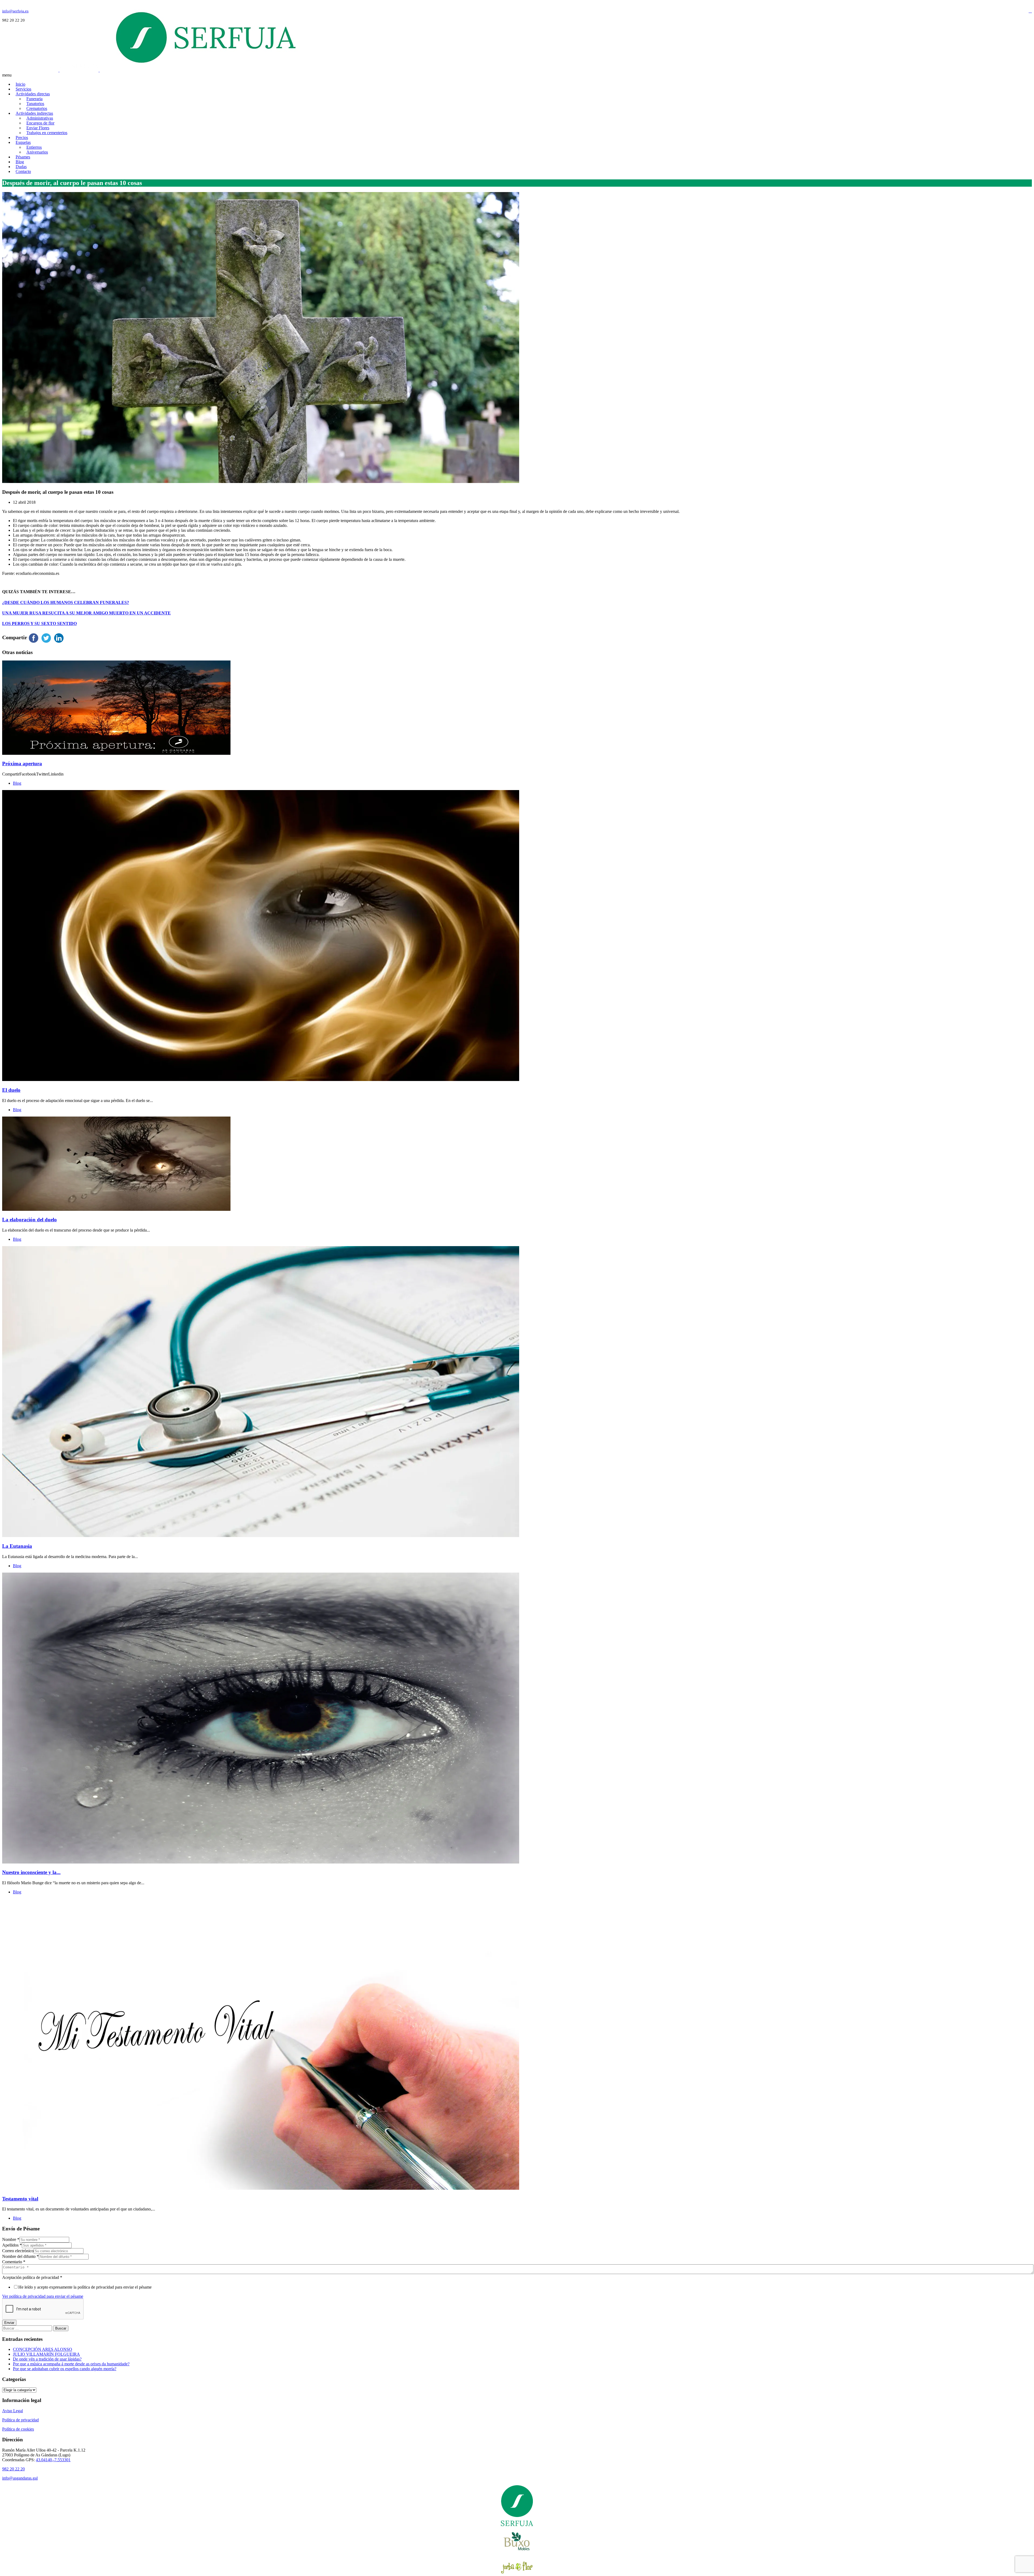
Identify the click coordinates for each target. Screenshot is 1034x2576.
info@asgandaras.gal (20, 2478)
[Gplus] (1030, 11)
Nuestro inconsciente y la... (31, 1872)
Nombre (11, 2239)
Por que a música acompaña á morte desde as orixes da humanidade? (71, 2364)
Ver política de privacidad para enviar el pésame (43, 2296)
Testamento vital (20, 2199)
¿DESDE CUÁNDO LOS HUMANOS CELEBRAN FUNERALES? (66, 602)
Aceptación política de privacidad (32, 2277)
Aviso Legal (13, 2411)
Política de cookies (18, 2429)
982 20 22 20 (13, 2469)
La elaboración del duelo (29, 1220)
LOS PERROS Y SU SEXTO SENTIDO (39, 623)
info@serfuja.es (15, 11)
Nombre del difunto (20, 2256)
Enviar (9, 2323)
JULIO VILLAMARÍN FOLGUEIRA (46, 2354)
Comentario (14, 2262)
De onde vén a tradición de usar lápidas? (47, 2359)
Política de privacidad (20, 2420)
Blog (17, 783)
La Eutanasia (17, 1546)
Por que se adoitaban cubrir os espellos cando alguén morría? (65, 2369)
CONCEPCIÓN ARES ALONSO (43, 2349)
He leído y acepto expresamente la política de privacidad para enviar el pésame (85, 2287)
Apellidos (12, 2245)
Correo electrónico (18, 2251)
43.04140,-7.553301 (53, 2460)
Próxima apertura (22, 764)
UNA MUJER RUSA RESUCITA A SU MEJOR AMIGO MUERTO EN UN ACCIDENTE (86, 613)
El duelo (11, 1090)
